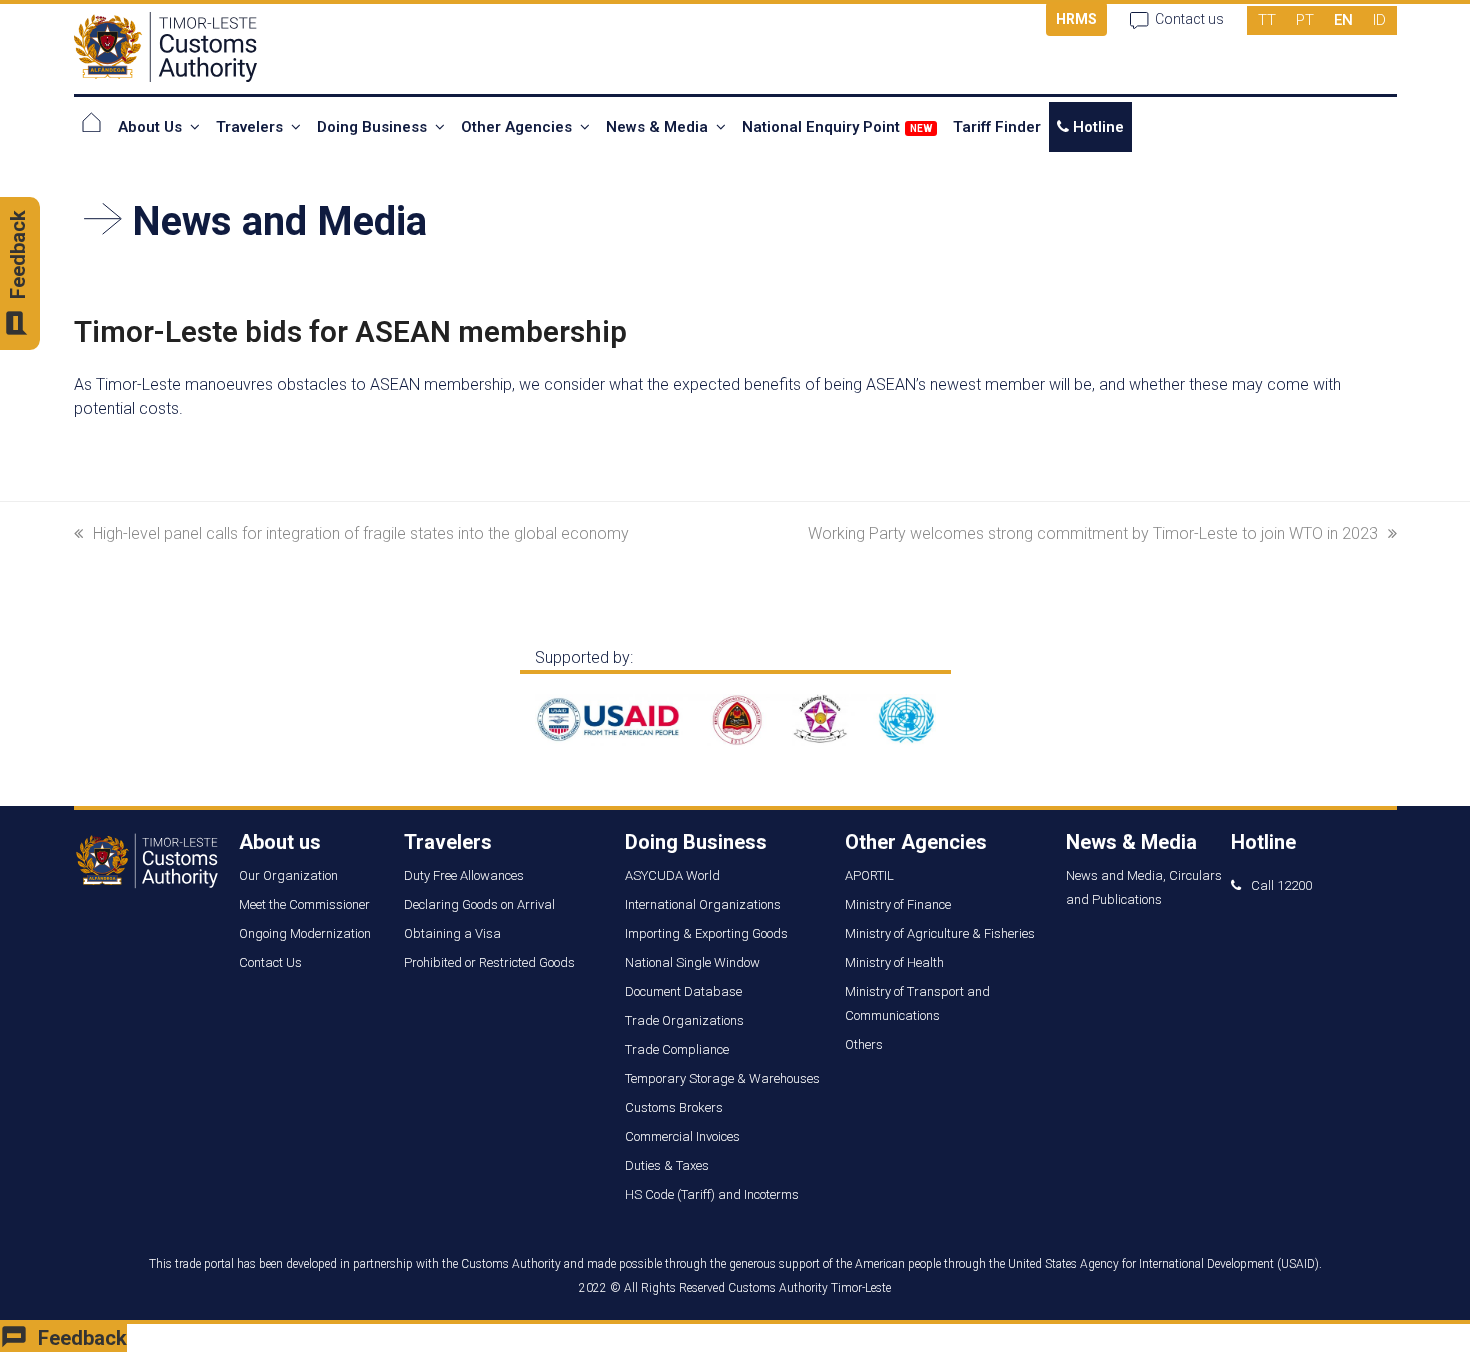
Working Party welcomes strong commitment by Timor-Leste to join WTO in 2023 (1093, 533)
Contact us (1189, 19)
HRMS (1076, 19)
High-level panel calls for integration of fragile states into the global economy (361, 533)
